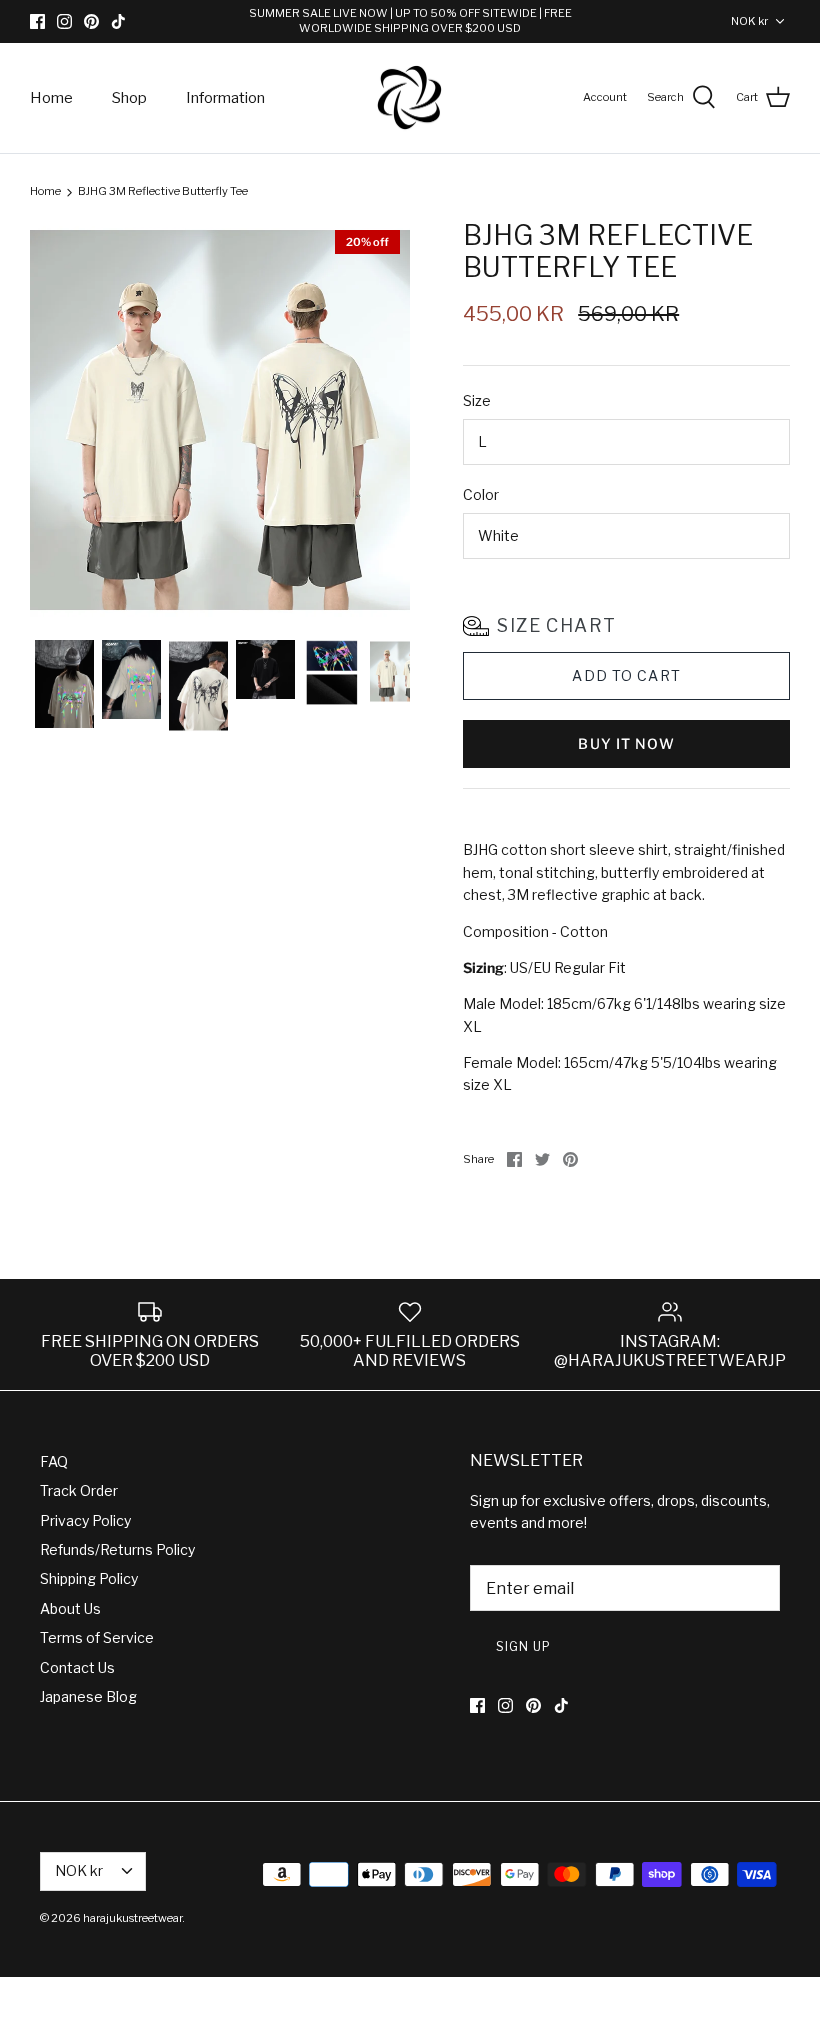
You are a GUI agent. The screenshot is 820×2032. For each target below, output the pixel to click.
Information (225, 98)
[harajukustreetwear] (410, 98)
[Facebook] (37, 21)
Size (477, 400)
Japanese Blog (88, 1696)
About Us (70, 1608)
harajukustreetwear (132, 1918)
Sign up (523, 1646)
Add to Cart (626, 675)
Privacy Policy (85, 1520)
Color (481, 494)
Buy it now (626, 743)
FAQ (54, 1461)
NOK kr (749, 21)
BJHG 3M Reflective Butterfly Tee (163, 192)
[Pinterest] (91, 21)
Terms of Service (97, 1637)
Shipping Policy (89, 1578)
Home (51, 98)
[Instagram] (64, 21)
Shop (129, 98)
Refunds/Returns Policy (117, 1549)
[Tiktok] (118, 21)
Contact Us (77, 1667)
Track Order (79, 1490)
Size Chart (556, 625)
